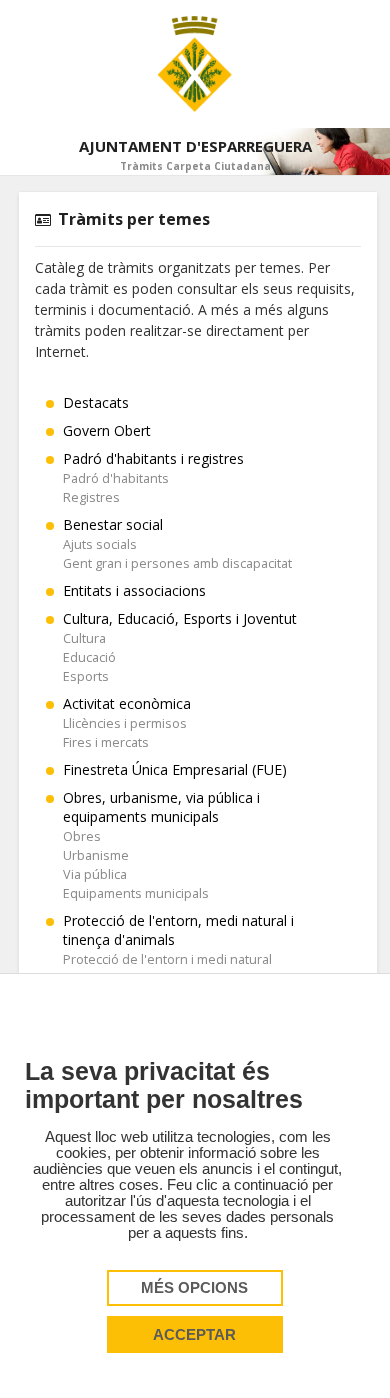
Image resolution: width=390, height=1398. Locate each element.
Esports (86, 676)
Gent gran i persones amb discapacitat (177, 563)
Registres (91, 497)
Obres (82, 836)
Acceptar (194, 1335)
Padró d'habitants (116, 478)
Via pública (95, 874)
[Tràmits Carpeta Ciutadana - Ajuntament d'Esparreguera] (195, 64)
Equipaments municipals (136, 893)
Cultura (84, 638)
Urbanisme (96, 855)
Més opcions (194, 1288)
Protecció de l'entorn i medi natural (167, 959)
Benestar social (113, 524)
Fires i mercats (106, 742)
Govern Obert (107, 430)
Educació (89, 657)
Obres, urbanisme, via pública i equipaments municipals (161, 807)
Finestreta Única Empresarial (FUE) (175, 769)
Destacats (96, 402)
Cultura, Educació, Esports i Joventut (180, 618)
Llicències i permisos (125, 723)
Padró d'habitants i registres (153, 458)
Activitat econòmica (127, 703)
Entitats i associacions (134, 590)
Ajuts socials (100, 544)
